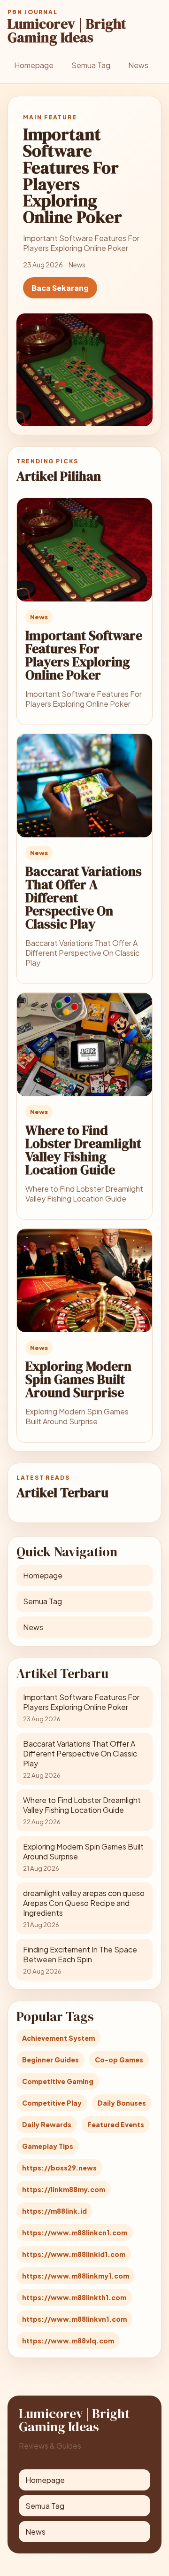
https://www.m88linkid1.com (74, 2254)
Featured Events (116, 2124)
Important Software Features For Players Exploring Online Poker (84, 655)
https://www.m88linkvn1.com (74, 2319)
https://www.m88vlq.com (68, 2341)
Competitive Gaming (58, 2081)
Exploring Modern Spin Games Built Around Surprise (78, 1379)
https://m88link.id (54, 2211)
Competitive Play (52, 2103)
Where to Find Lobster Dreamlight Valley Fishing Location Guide (83, 1150)
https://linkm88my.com (64, 2189)
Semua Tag (91, 65)
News (138, 65)
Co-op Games (119, 2060)
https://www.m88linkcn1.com (75, 2233)
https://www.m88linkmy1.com (76, 2276)
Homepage (34, 65)
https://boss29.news (59, 2168)
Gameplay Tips (48, 2146)
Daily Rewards (47, 2124)
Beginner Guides (50, 2060)
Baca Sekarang (60, 288)
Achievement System (58, 2038)
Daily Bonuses (122, 2103)
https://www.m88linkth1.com (74, 2297)
